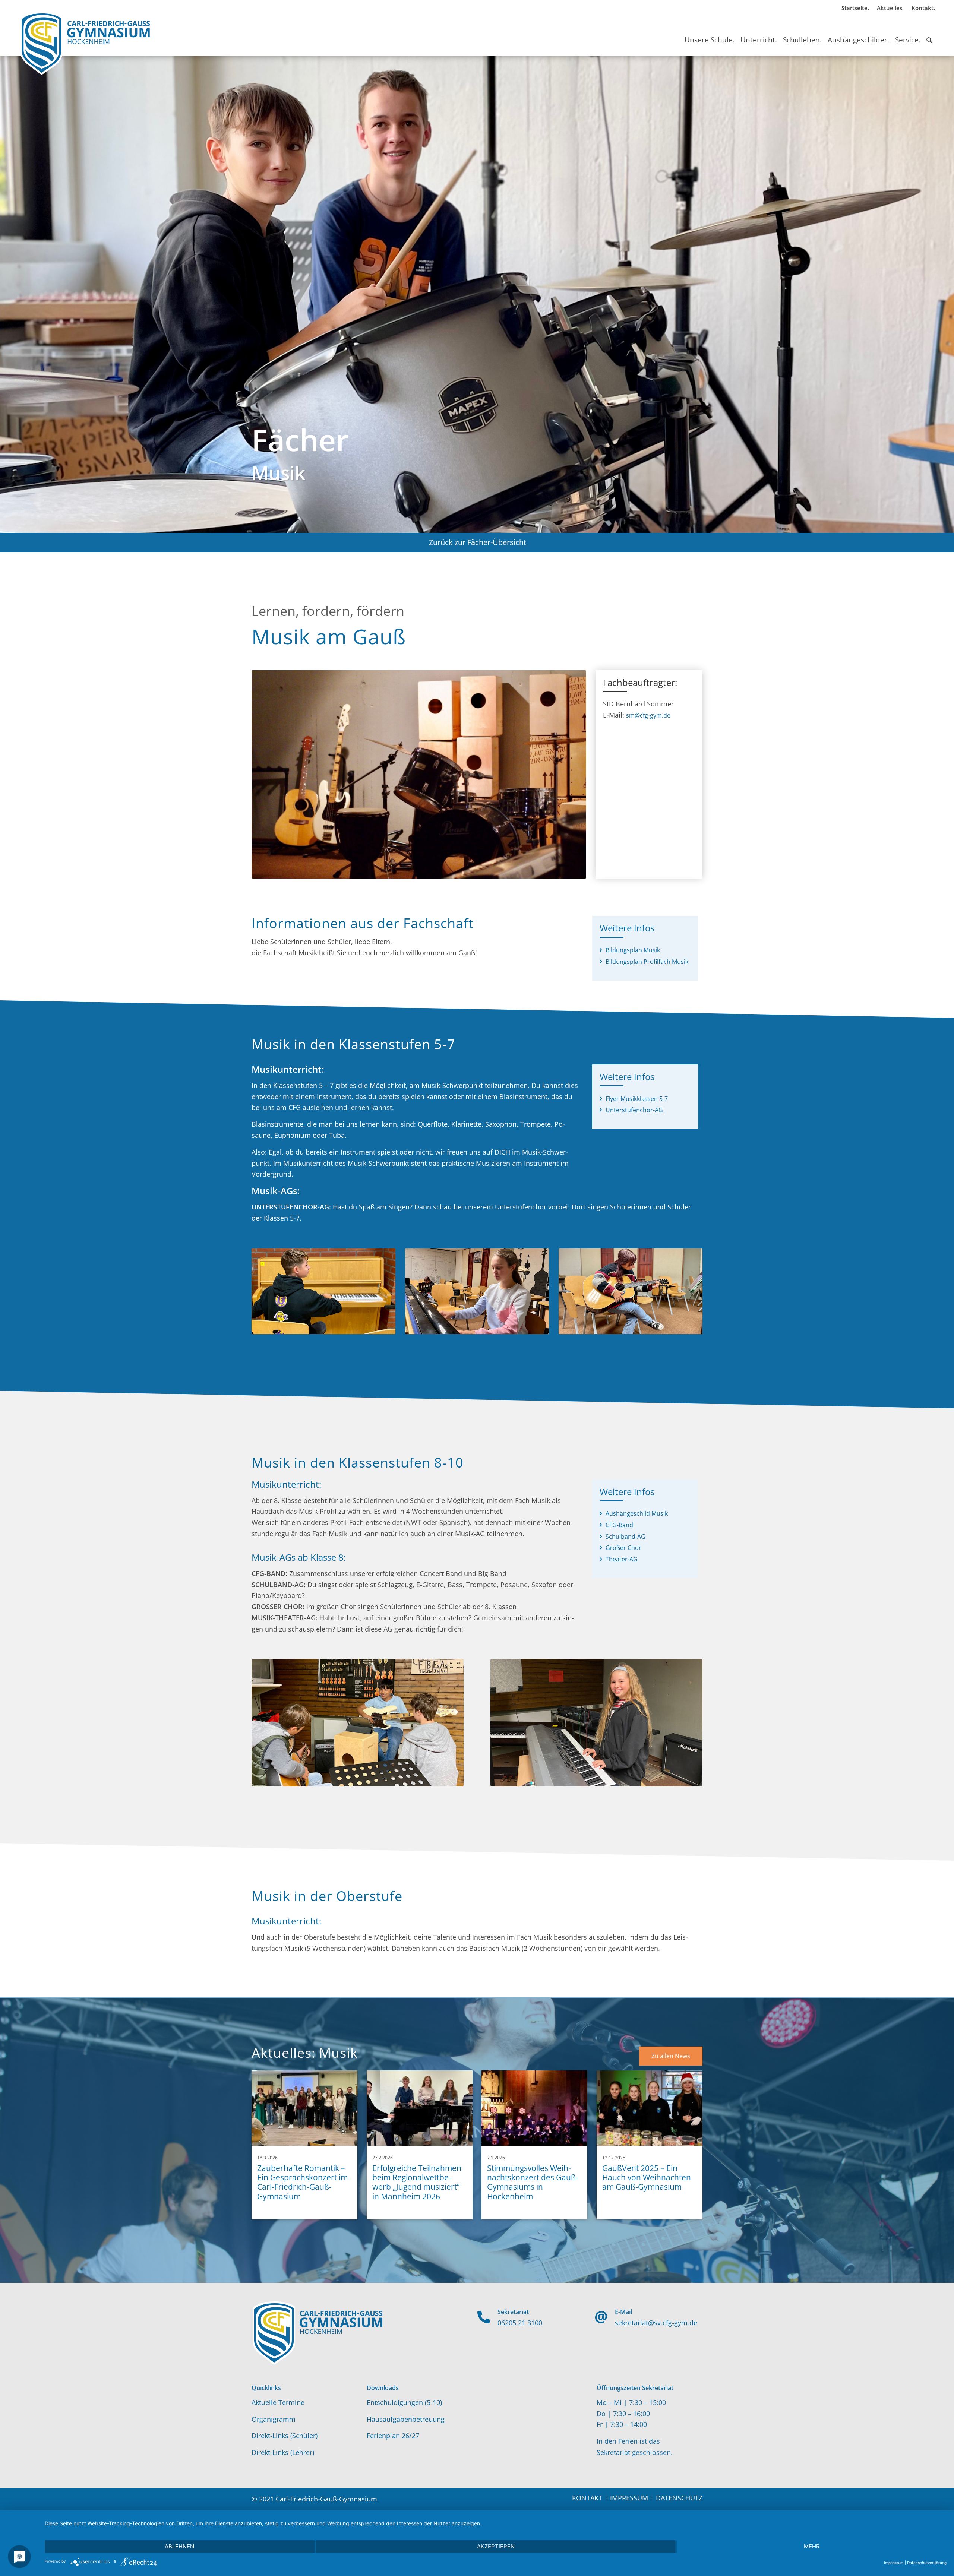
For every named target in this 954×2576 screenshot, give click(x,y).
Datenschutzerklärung (927, 2563)
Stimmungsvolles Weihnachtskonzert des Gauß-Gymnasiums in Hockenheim (533, 2182)
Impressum (894, 2563)
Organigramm (274, 2419)
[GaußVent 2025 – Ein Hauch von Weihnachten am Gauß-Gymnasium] (650, 2108)
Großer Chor (623, 1548)
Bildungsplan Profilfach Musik (647, 962)
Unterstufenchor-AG (634, 1110)
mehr (812, 2546)
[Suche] (929, 33)
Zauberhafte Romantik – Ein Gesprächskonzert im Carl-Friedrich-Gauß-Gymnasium (302, 2182)
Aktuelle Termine (278, 2402)
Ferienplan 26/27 (393, 2436)
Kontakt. (923, 8)
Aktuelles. (890, 8)
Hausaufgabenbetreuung (406, 2419)
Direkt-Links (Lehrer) (283, 2452)
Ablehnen (179, 2546)
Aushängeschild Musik (637, 1513)
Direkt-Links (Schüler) (285, 2436)
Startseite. (855, 8)
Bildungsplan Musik (633, 950)
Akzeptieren (496, 2546)
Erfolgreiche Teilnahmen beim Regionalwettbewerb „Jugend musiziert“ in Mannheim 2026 (417, 2182)
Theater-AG (622, 1559)
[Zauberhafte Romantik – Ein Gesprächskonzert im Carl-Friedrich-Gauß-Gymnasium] (304, 2108)
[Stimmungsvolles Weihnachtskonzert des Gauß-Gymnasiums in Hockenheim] (534, 2108)
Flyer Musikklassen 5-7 (637, 1099)
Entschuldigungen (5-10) (404, 2402)
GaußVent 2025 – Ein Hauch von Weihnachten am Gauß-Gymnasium (647, 2177)
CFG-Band (619, 1525)
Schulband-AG (626, 1537)
